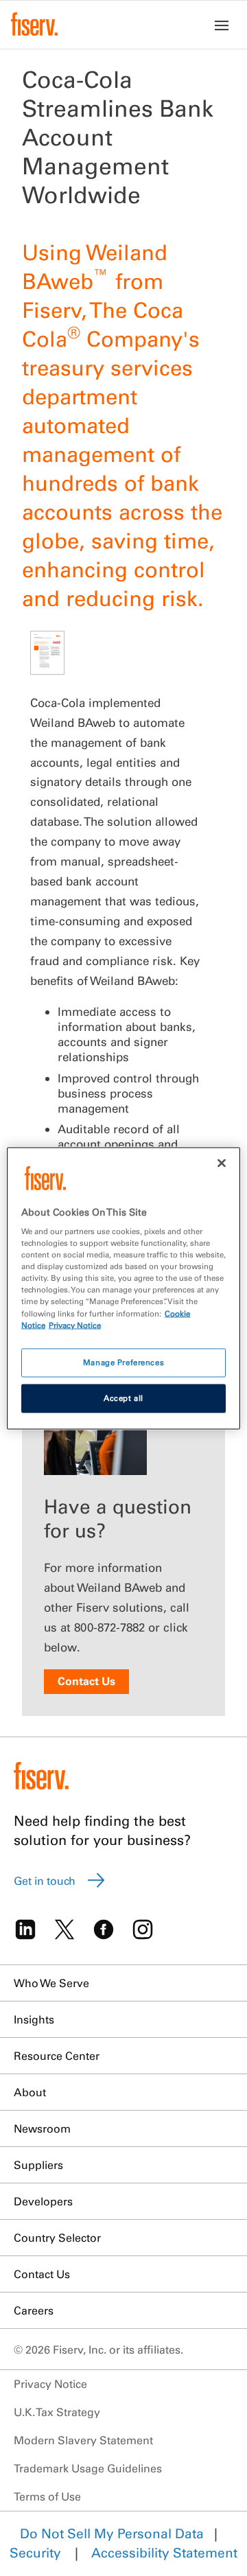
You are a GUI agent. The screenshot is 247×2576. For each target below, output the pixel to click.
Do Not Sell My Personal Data (112, 2533)
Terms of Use (47, 2496)
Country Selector (57, 2238)
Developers (43, 2201)
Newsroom (42, 2128)
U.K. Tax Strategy (57, 2412)
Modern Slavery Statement (83, 2440)
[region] (123, 1288)
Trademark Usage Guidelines (88, 2468)
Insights (34, 2019)
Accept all (123, 1397)
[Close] (222, 1163)
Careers (34, 2310)
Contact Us (86, 1681)
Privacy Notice (50, 2384)
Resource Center (57, 2056)
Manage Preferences (123, 1362)
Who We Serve (51, 1983)
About (30, 2092)
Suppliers (38, 2165)
